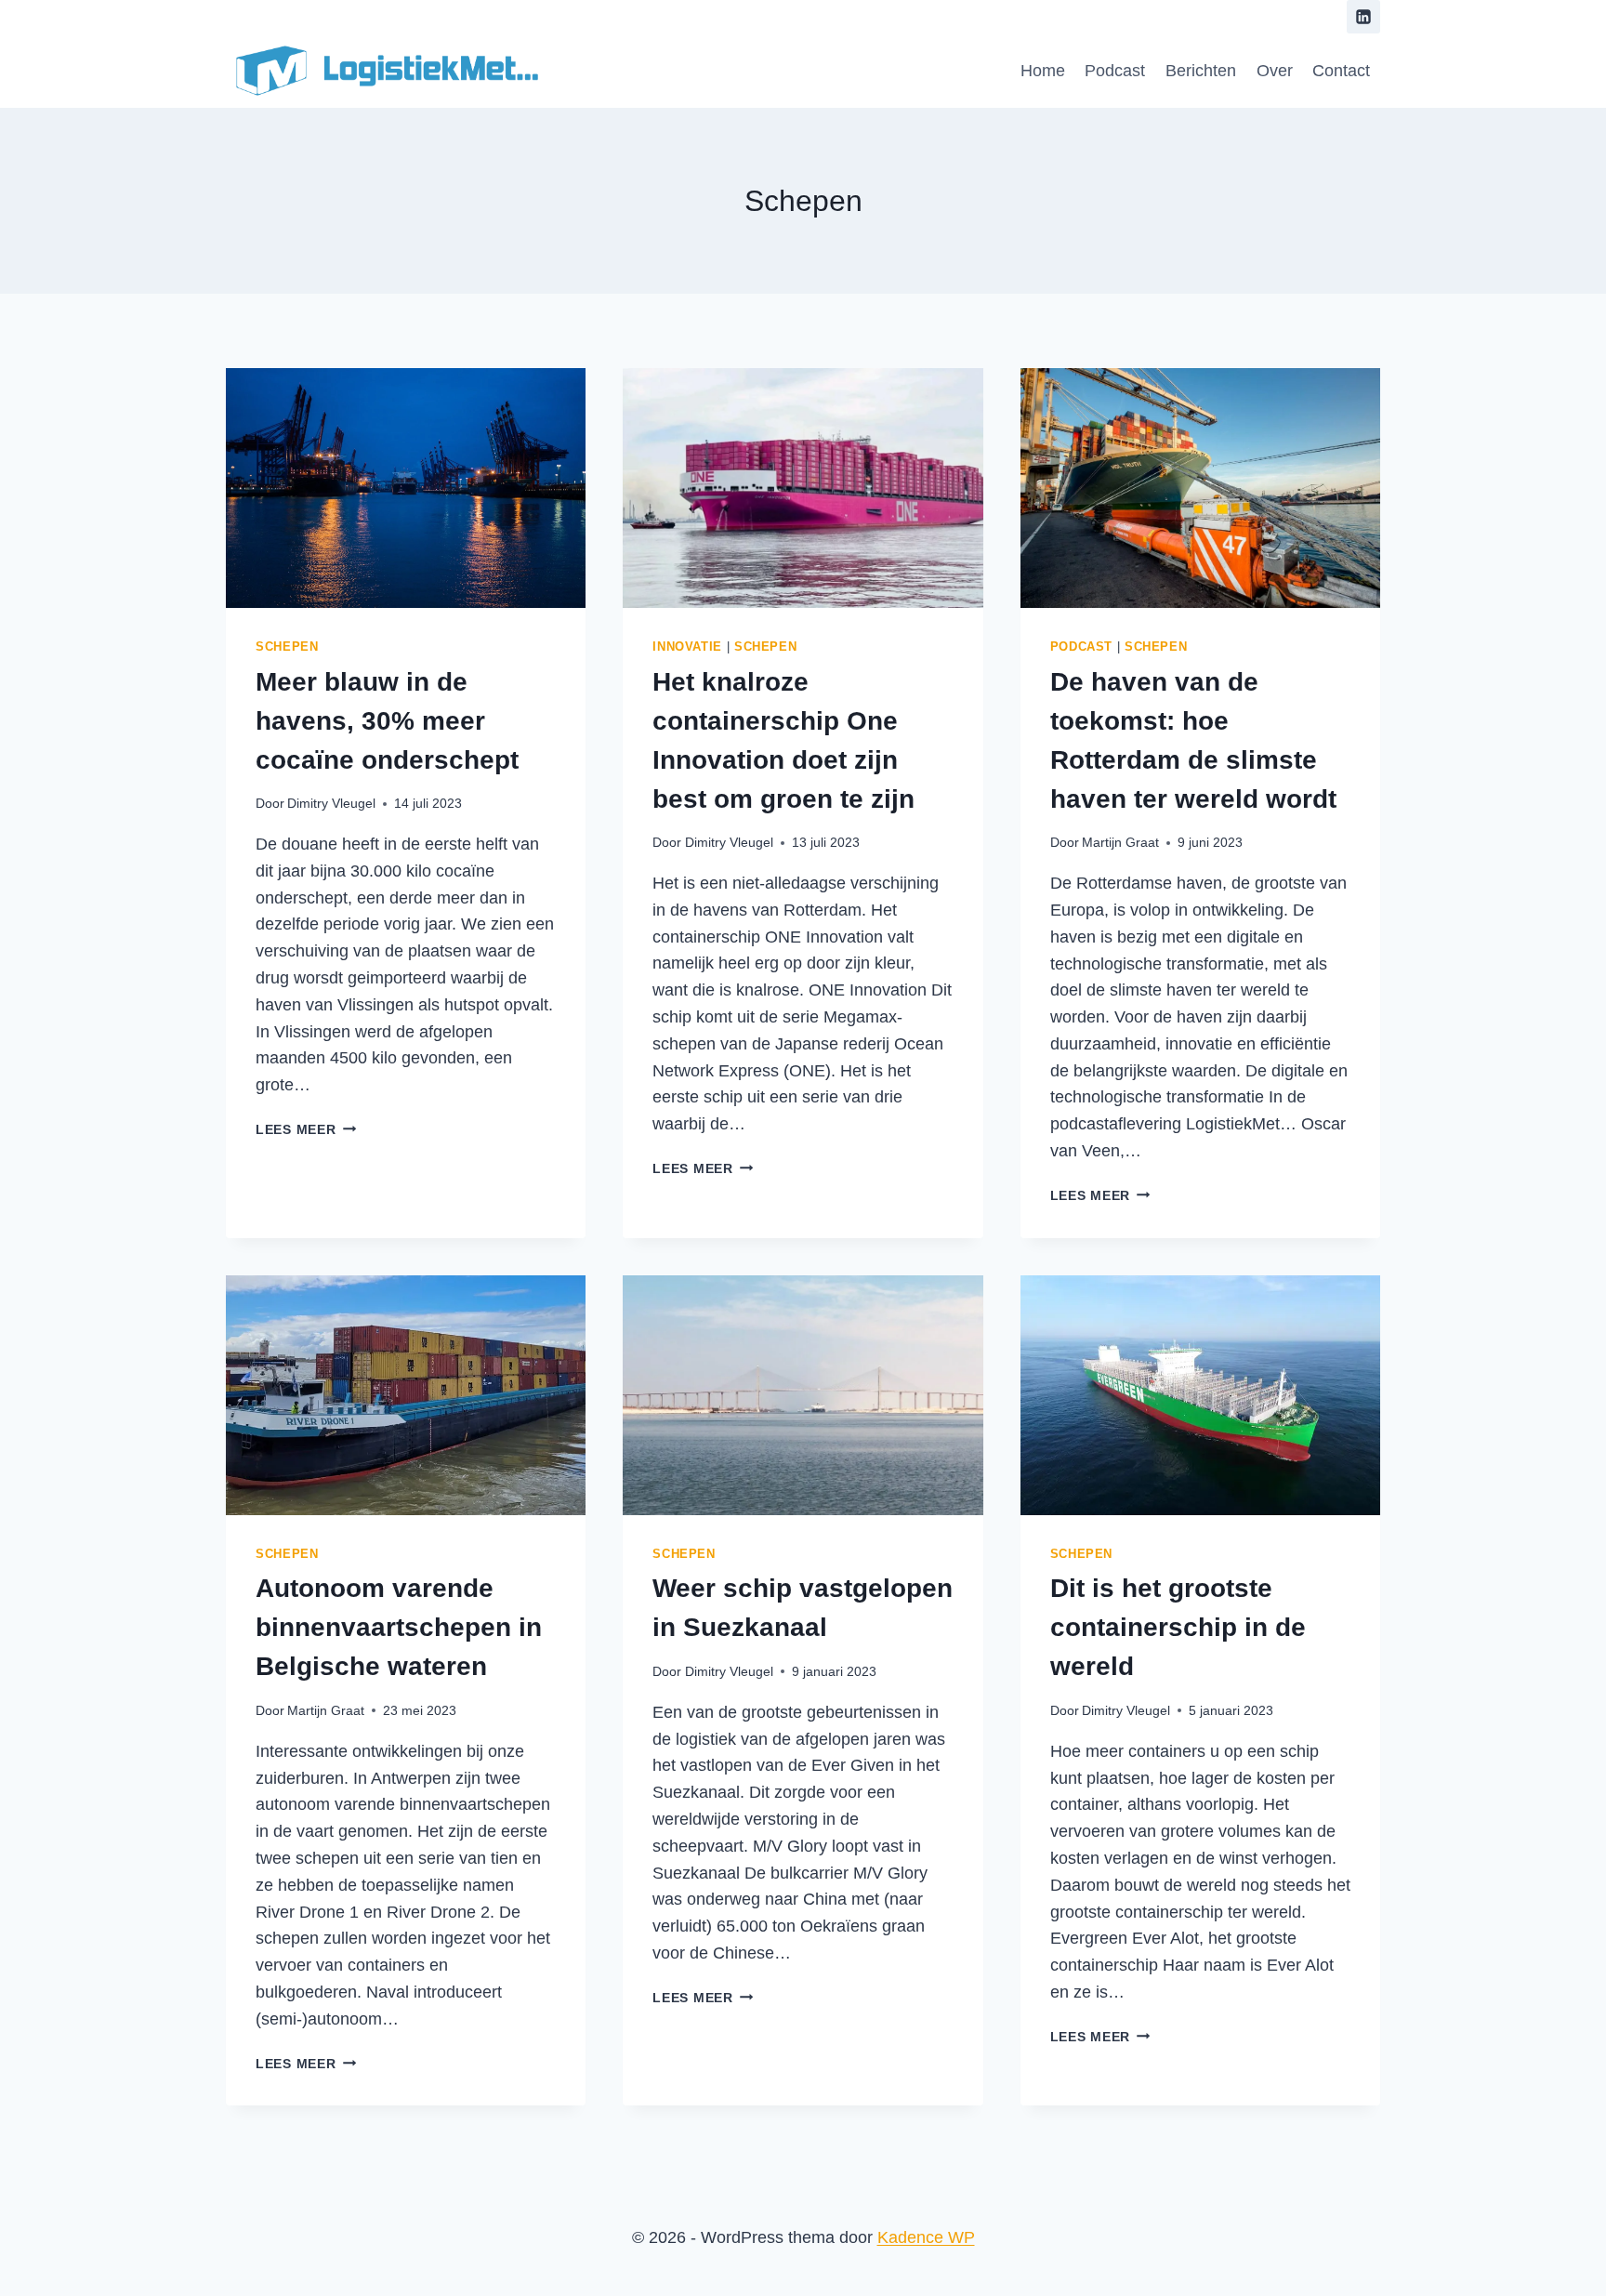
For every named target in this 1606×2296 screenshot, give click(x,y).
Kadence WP (926, 2237)
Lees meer (306, 1129)
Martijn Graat (1120, 842)
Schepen (287, 647)
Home (1043, 71)
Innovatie (687, 647)
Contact (1341, 71)
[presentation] (406, 488)
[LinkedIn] (1363, 17)
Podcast (1115, 71)
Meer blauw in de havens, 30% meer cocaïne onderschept (387, 721)
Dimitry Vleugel (331, 803)
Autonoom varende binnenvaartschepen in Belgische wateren (399, 1627)
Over (1275, 71)
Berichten (1201, 71)
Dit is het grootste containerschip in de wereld (1178, 1627)
